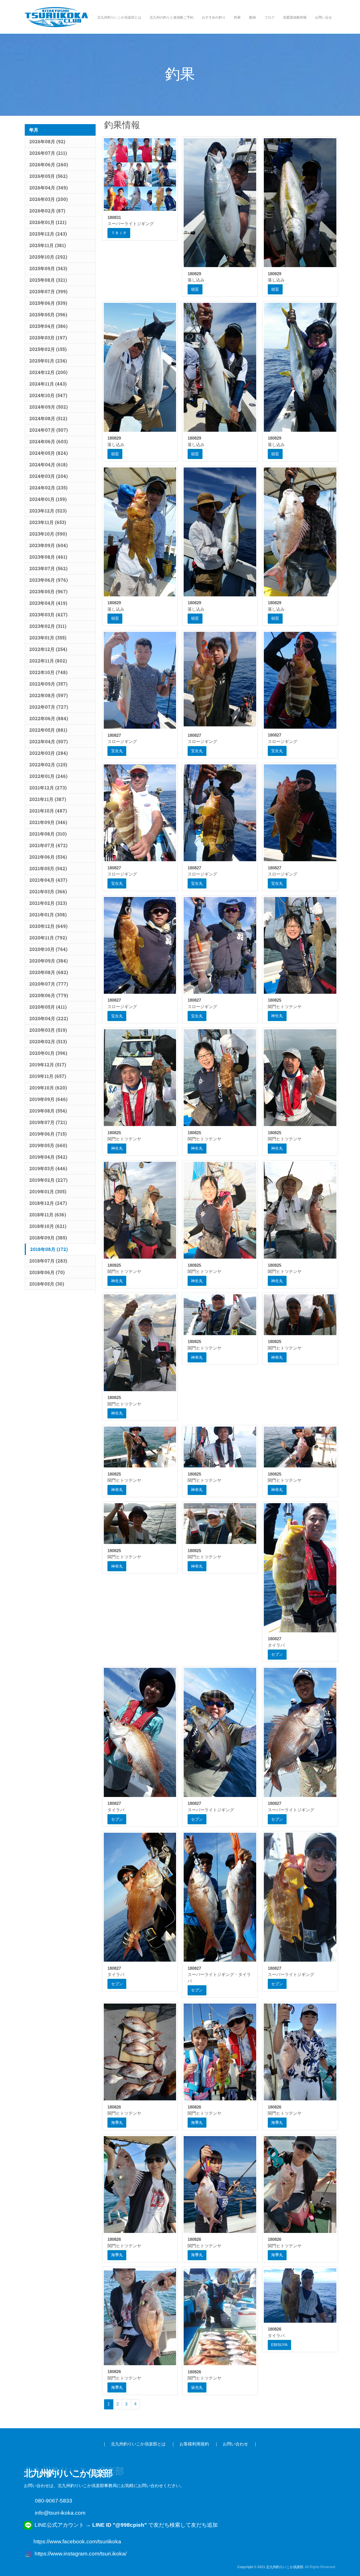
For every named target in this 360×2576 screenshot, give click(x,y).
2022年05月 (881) (48, 730)
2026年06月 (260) (49, 165)
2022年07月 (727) (49, 707)
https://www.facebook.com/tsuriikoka (77, 2542)
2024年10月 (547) (48, 395)
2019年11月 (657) (48, 1076)
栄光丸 (197, 2387)
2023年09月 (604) (49, 545)
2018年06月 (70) (47, 1272)
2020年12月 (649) (48, 926)
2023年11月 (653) (48, 522)
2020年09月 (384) (49, 961)
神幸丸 (197, 1357)
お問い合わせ (235, 2444)
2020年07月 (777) (49, 984)
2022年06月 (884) (49, 718)
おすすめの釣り (214, 17)
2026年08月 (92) (47, 141)
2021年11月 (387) (48, 799)
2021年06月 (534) (48, 857)
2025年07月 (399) (48, 291)
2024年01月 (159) (48, 499)
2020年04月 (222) (49, 1018)
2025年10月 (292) (48, 257)
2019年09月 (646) (48, 1099)
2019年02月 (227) (48, 1180)
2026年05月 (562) (48, 176)
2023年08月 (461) (48, 557)
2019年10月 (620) (48, 1088)
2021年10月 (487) (48, 811)
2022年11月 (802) (48, 661)
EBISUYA (279, 2345)
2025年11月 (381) (48, 245)
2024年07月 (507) (49, 430)
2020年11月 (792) (48, 938)
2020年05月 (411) (48, 1007)
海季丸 (117, 2123)
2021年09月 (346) (48, 822)
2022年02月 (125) (48, 765)
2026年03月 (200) (49, 199)
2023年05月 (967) (48, 591)
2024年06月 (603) (49, 441)
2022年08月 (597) (49, 695)
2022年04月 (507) (49, 741)
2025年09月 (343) (48, 268)
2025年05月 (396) (48, 315)
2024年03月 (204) (49, 476)
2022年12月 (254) (48, 649)
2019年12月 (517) (48, 1065)
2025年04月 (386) (48, 326)
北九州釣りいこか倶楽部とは (119, 17)
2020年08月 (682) (49, 972)
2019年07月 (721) (48, 1122)
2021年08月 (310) (48, 834)
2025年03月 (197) (48, 338)
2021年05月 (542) (48, 868)
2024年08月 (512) (48, 418)
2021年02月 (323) (48, 903)
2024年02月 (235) (48, 488)
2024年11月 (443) (48, 384)
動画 (253, 17)
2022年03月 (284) (49, 753)
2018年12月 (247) (48, 1203)
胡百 (195, 289)
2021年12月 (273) (48, 788)
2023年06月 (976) (49, 580)
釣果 (237, 17)
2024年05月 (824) (49, 453)
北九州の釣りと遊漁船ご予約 (172, 17)
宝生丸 (117, 751)
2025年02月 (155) (48, 349)
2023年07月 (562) (48, 568)
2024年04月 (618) (48, 465)
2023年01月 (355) (48, 638)
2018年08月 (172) (49, 1249)
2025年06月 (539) (48, 303)
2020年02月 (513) (48, 1041)
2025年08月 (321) (48, 280)
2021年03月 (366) (48, 891)
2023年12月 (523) (48, 511)
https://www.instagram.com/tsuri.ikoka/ (81, 2554)
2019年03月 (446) (48, 1168)
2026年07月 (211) (48, 153)
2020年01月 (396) (48, 1053)
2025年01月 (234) (48, 361)
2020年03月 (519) (48, 1030)
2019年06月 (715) (48, 1134)
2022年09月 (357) (48, 684)
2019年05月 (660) (48, 1145)
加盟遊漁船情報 (295, 17)
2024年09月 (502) (49, 407)
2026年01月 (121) (48, 222)
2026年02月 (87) (47, 211)
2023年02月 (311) (48, 626)
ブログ (269, 17)
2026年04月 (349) (49, 188)
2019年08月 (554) (48, 1111)
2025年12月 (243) (48, 234)
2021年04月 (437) (48, 880)
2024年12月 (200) (48, 372)
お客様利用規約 (194, 2444)
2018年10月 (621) (48, 1226)
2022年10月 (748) (48, 672)
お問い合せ (323, 17)
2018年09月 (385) (48, 1238)
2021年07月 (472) (48, 845)
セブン (277, 1654)
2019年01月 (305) (48, 1191)
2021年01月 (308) (48, 915)
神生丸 (277, 1016)
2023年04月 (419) (48, 603)
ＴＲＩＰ (119, 233)
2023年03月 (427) (48, 615)
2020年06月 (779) (49, 995)
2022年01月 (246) (48, 776)
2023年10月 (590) (48, 534)
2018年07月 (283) (48, 1261)
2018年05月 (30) (47, 1284)
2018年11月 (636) (48, 1215)
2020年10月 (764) (48, 949)
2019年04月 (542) (48, 1157)
